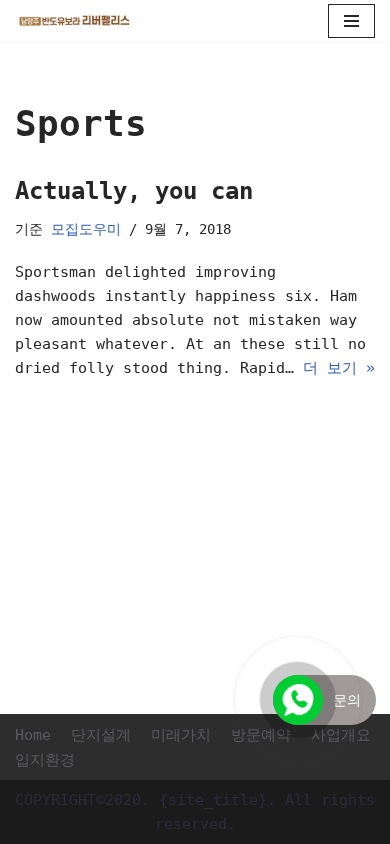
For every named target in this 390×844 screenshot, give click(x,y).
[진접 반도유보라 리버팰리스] (75, 21)
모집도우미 (86, 229)
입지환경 (45, 760)
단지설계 (101, 735)
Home (33, 735)
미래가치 (181, 735)
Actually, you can (134, 191)
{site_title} (213, 800)
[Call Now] (298, 700)
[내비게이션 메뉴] (351, 21)
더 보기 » (339, 368)
